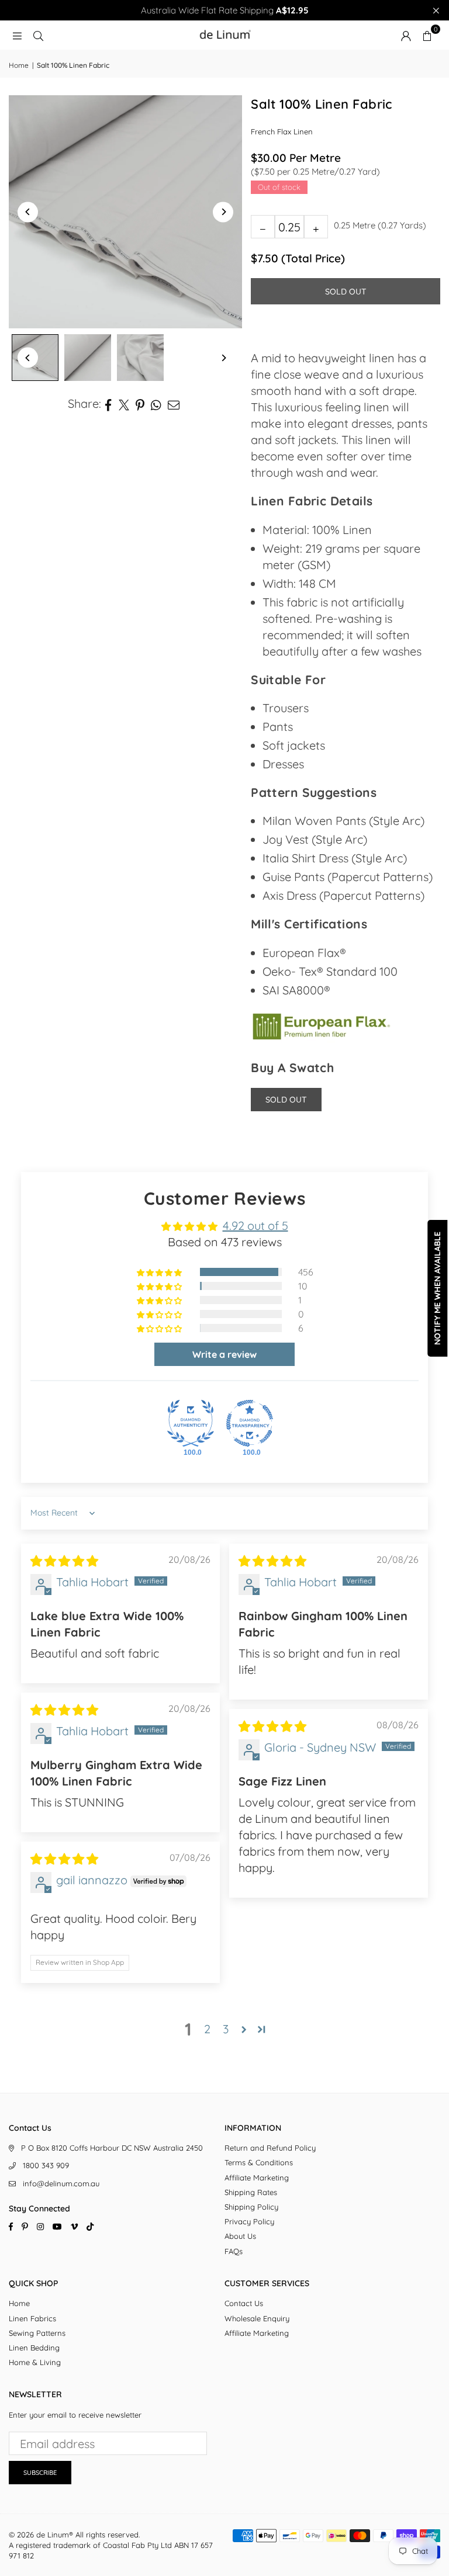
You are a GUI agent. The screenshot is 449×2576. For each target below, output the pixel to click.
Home (19, 65)
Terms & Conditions (259, 2162)
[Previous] (28, 212)
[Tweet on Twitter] (124, 404)
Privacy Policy (249, 2221)
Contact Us (244, 2303)
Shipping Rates (251, 2192)
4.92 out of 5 (255, 1225)
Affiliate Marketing (257, 2178)
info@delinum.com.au (61, 2183)
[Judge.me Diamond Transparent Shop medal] (250, 1423)
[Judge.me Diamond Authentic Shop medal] (191, 1423)
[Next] (223, 212)
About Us (240, 2236)
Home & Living (35, 2362)
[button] (427, 35)
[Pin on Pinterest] (140, 404)
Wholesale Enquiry (257, 2318)
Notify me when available (437, 1288)
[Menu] (17, 35)
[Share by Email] (174, 404)
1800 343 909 (46, 2165)
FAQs (234, 2251)
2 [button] (207, 2029)
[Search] (38, 35)
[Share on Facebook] (108, 404)
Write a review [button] (224, 1354)
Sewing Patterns (37, 2333)
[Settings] (406, 35)
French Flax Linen (282, 131)
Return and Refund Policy (270, 2148)
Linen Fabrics (32, 2318)
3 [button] (226, 2029)
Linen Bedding (34, 2348)
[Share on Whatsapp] (156, 404)
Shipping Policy (251, 2207)
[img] (64, 1561)
